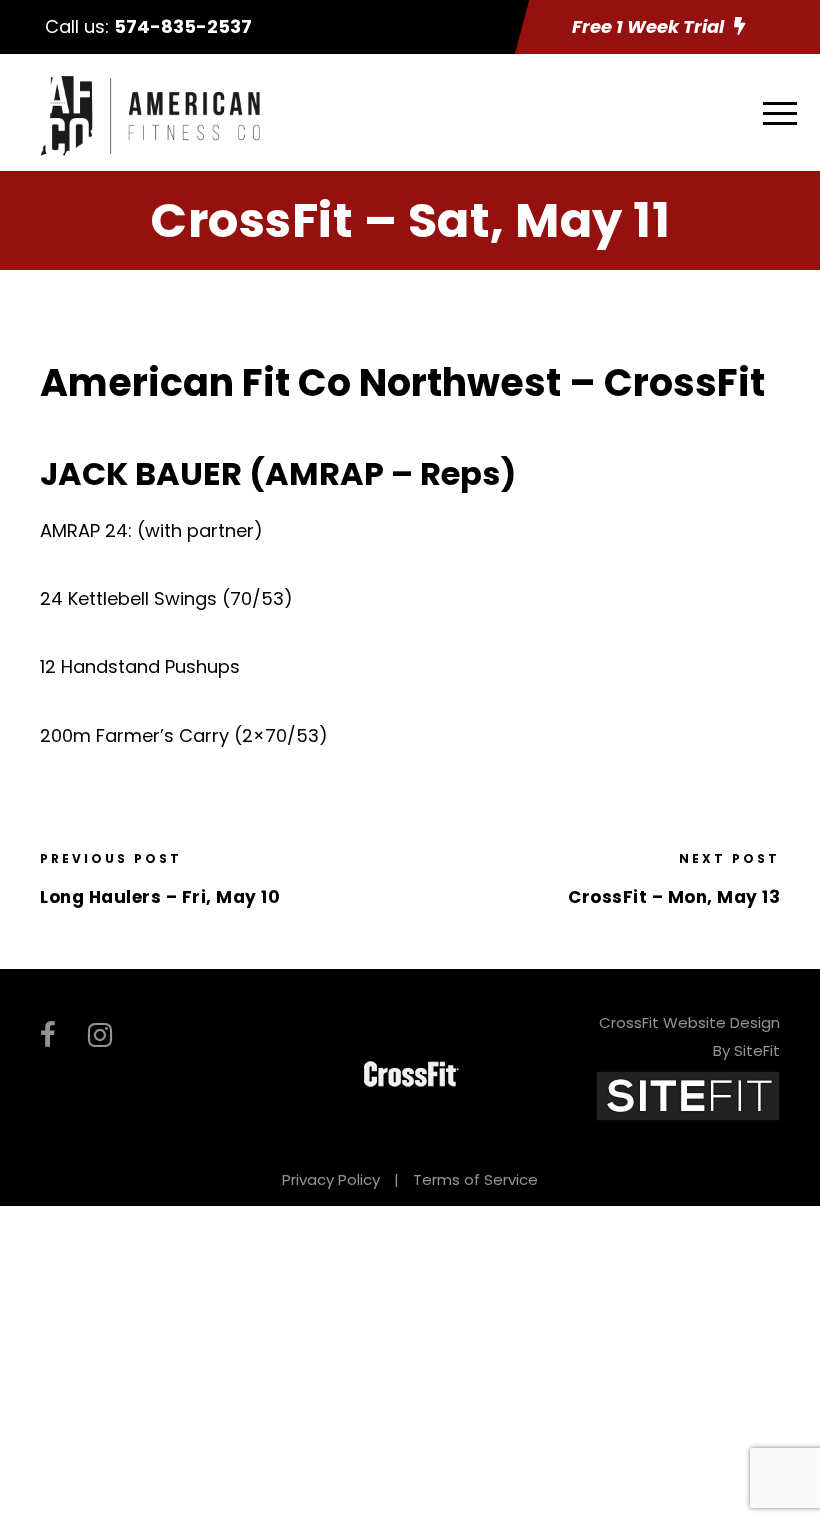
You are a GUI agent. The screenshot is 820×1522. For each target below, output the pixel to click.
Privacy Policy (331, 1179)
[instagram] (100, 1035)
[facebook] (48, 1035)
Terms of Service (475, 1179)
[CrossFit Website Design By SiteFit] (688, 1094)
